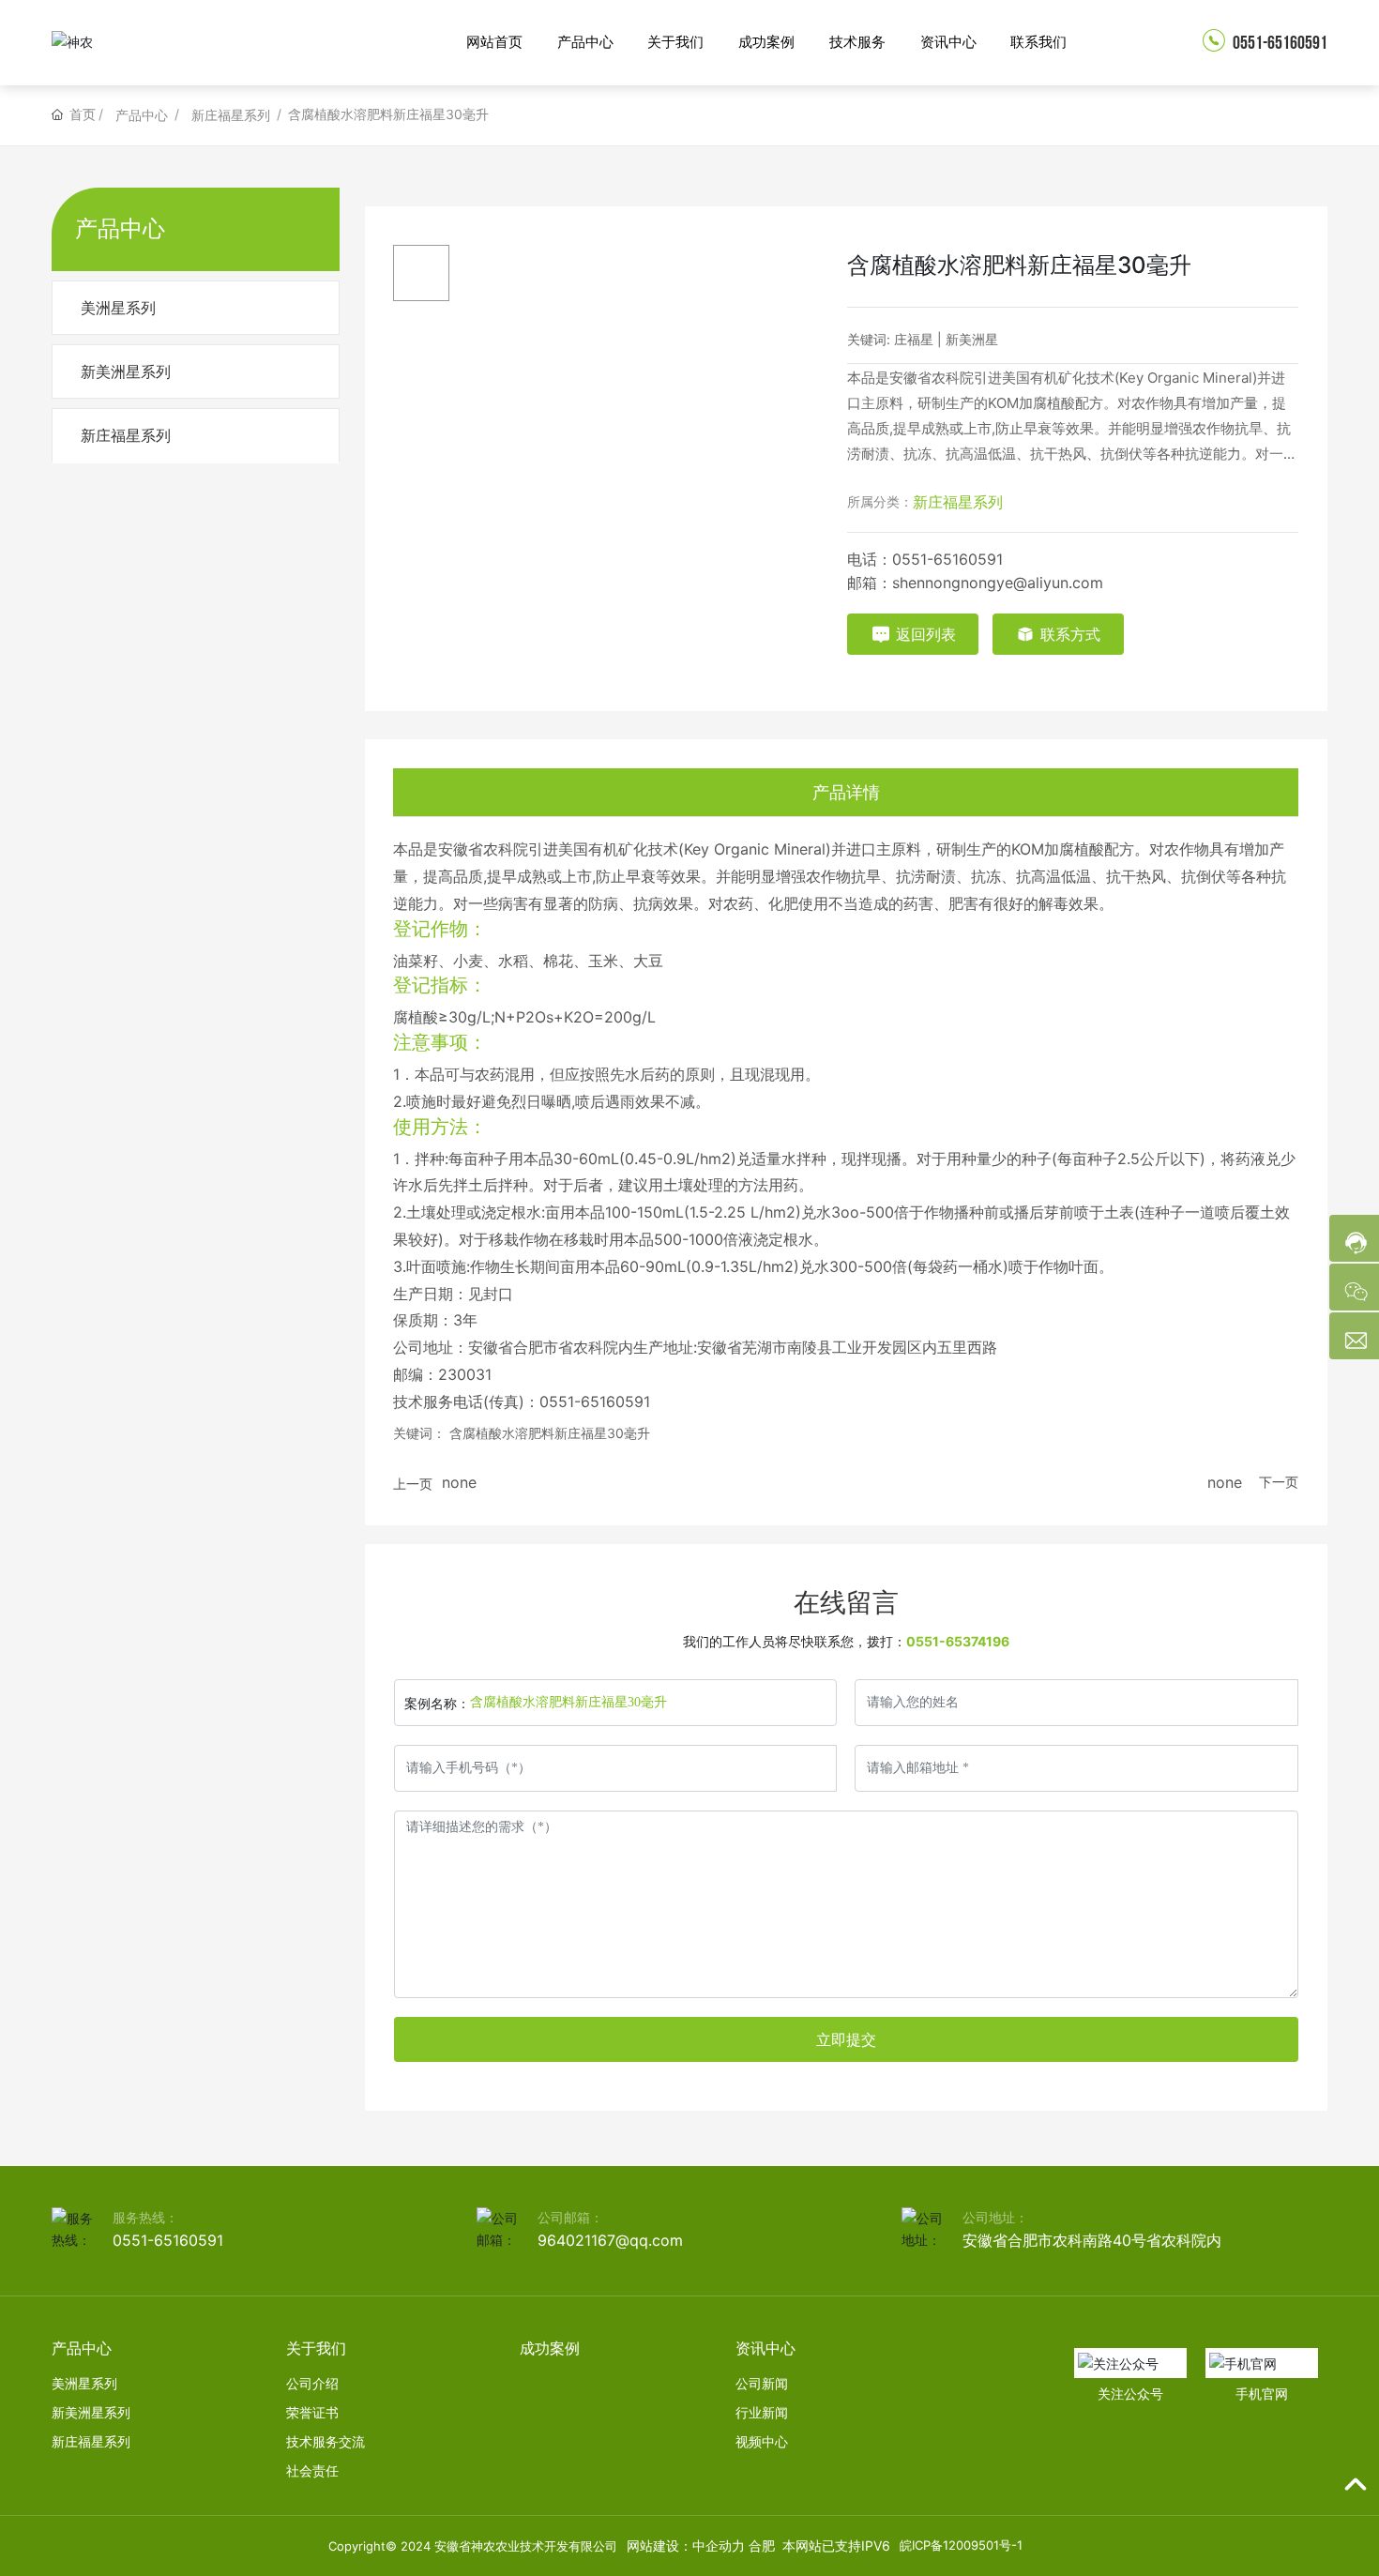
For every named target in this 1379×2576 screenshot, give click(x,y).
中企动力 (719, 2546)
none (459, 1482)
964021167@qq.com (610, 2240)
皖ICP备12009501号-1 (961, 2545)
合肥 (762, 2546)
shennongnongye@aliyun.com (998, 583)
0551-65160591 (1279, 43)
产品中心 (142, 115)
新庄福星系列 (231, 115)
